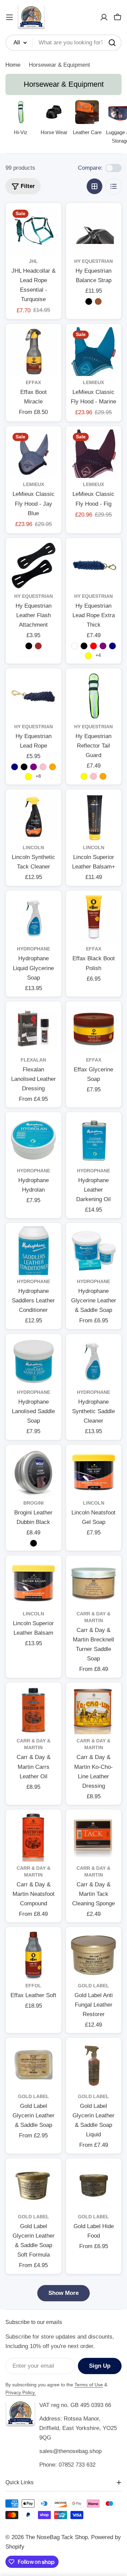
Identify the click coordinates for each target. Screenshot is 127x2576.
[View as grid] (94, 186)
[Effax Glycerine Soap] (94, 1029)
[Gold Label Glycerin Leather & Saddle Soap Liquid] (94, 2066)
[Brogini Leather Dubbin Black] (34, 1472)
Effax (33, 383)
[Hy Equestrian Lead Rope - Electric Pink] (43, 767)
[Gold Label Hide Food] (94, 2186)
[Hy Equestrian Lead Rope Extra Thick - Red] (93, 646)
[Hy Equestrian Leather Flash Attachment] (34, 566)
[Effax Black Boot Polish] (94, 918)
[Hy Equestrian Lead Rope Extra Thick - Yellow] (88, 656)
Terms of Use (89, 2385)
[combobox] (63, 43)
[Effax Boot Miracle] (34, 352)
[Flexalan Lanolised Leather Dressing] (34, 1029)
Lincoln (33, 848)
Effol (33, 1986)
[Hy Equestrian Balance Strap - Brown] (98, 301)
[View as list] (113, 186)
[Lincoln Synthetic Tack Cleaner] (34, 817)
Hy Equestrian (93, 261)
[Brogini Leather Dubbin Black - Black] (34, 1543)
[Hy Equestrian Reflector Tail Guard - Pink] (93, 776)
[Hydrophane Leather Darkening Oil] (94, 1140)
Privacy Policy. (21, 2392)
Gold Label (93, 1986)
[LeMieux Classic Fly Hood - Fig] (94, 454)
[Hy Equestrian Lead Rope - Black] (24, 767)
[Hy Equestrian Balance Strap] (94, 231)
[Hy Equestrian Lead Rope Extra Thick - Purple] (103, 646)
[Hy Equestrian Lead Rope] (34, 696)
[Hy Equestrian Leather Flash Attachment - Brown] (38, 646)
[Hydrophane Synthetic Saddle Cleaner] (94, 1362)
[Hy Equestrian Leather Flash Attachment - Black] (29, 646)
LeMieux (93, 383)
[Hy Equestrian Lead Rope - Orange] (52, 767)
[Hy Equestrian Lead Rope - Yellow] (28, 777)
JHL (33, 261)
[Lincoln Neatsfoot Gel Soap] (94, 1472)
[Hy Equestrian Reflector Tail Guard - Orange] (103, 776)
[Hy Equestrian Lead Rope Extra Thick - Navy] (112, 646)
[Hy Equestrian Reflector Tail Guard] (94, 696)
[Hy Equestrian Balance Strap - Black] (89, 301)
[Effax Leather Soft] (34, 1955)
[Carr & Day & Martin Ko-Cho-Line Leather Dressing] (94, 1710)
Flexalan (33, 1060)
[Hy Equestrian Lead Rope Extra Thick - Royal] (75, 646)
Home (13, 65)
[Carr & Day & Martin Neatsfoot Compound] (34, 1837)
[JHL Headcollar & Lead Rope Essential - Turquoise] (34, 231)
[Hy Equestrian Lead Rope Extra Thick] (94, 566)
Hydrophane (34, 949)
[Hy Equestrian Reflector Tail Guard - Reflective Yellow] (84, 776)
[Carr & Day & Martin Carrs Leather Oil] (34, 1710)
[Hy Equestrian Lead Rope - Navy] (15, 767)
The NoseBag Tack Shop (57, 2537)
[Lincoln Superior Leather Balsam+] (94, 817)
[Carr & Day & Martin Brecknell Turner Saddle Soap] (94, 1583)
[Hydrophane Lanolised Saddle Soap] (34, 1362)
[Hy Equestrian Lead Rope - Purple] (34, 767)
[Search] (112, 43)
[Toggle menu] (9, 17)
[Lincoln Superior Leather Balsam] (34, 1583)
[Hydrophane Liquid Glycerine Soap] (34, 918)
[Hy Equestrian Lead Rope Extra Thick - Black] (84, 646)
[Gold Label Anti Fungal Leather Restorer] (94, 1955)
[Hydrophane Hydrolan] (34, 1140)
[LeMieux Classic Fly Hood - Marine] (94, 352)
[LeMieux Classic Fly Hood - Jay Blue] (34, 454)
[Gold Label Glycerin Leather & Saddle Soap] (34, 2066)
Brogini (34, 1503)
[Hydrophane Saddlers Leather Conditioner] (34, 1251)
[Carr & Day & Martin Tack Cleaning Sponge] (94, 1837)
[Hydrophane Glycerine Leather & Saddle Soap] (94, 1251)
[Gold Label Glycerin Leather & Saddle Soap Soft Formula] (34, 2186)
